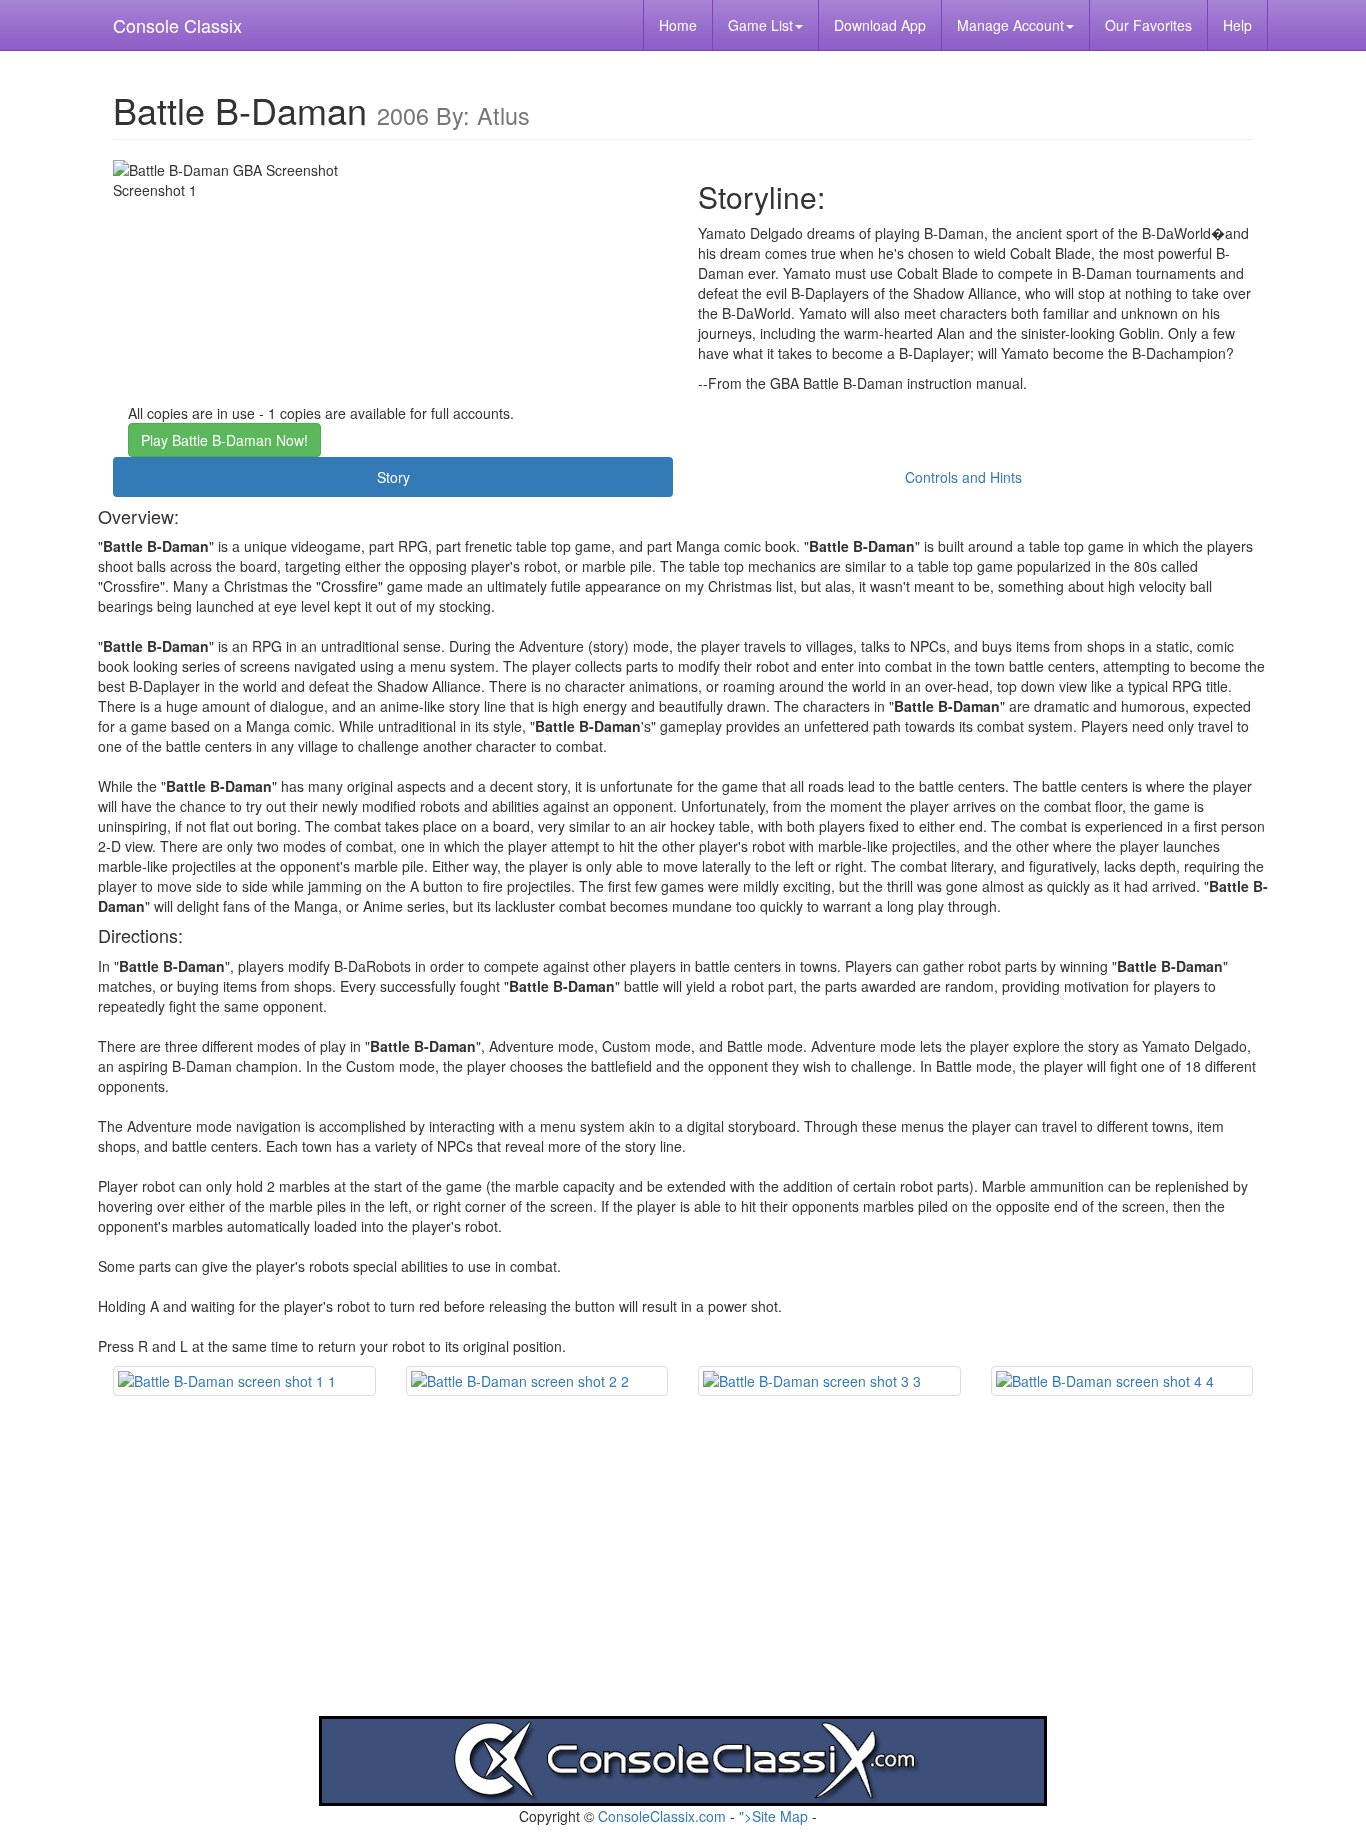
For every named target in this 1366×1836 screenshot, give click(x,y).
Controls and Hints (963, 477)
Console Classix (177, 25)
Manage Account (1010, 25)
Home (678, 25)
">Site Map (773, 1816)
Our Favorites (1148, 25)
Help (1237, 25)
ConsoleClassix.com (662, 1816)
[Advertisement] (683, 1576)
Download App (880, 25)
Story (393, 477)
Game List (760, 25)
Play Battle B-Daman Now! (224, 440)
